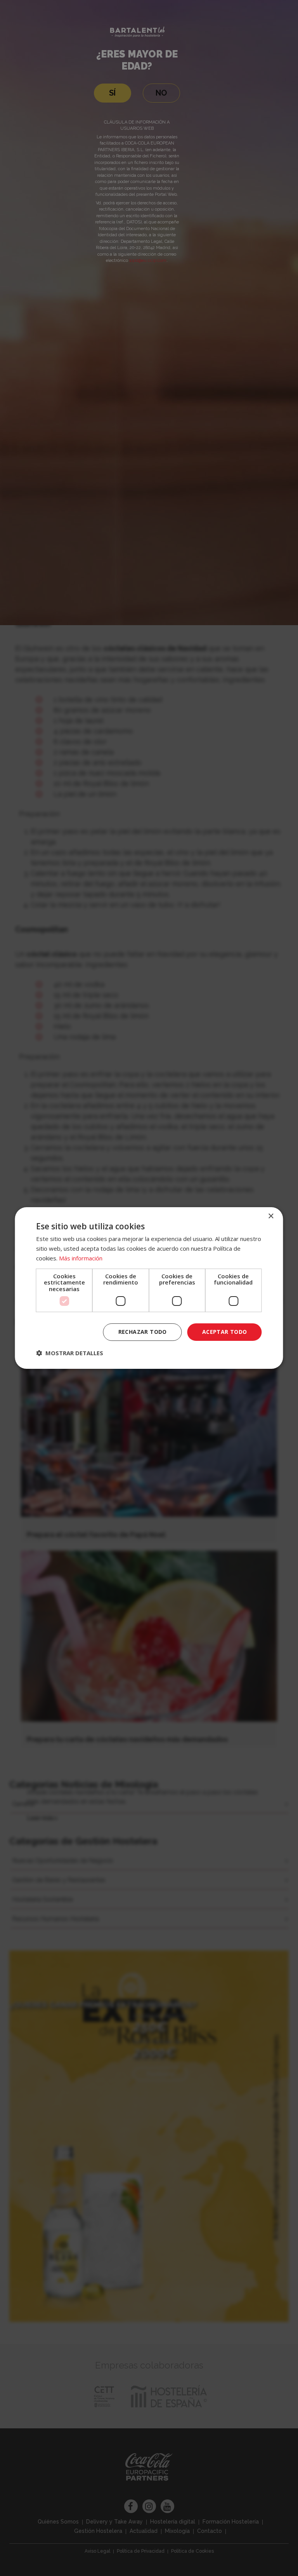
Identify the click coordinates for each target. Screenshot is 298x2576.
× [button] (271, 1216)
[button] (70, 1353)
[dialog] (149, 1288)
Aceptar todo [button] (225, 1332)
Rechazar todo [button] (143, 1332)
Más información (81, 1258)
